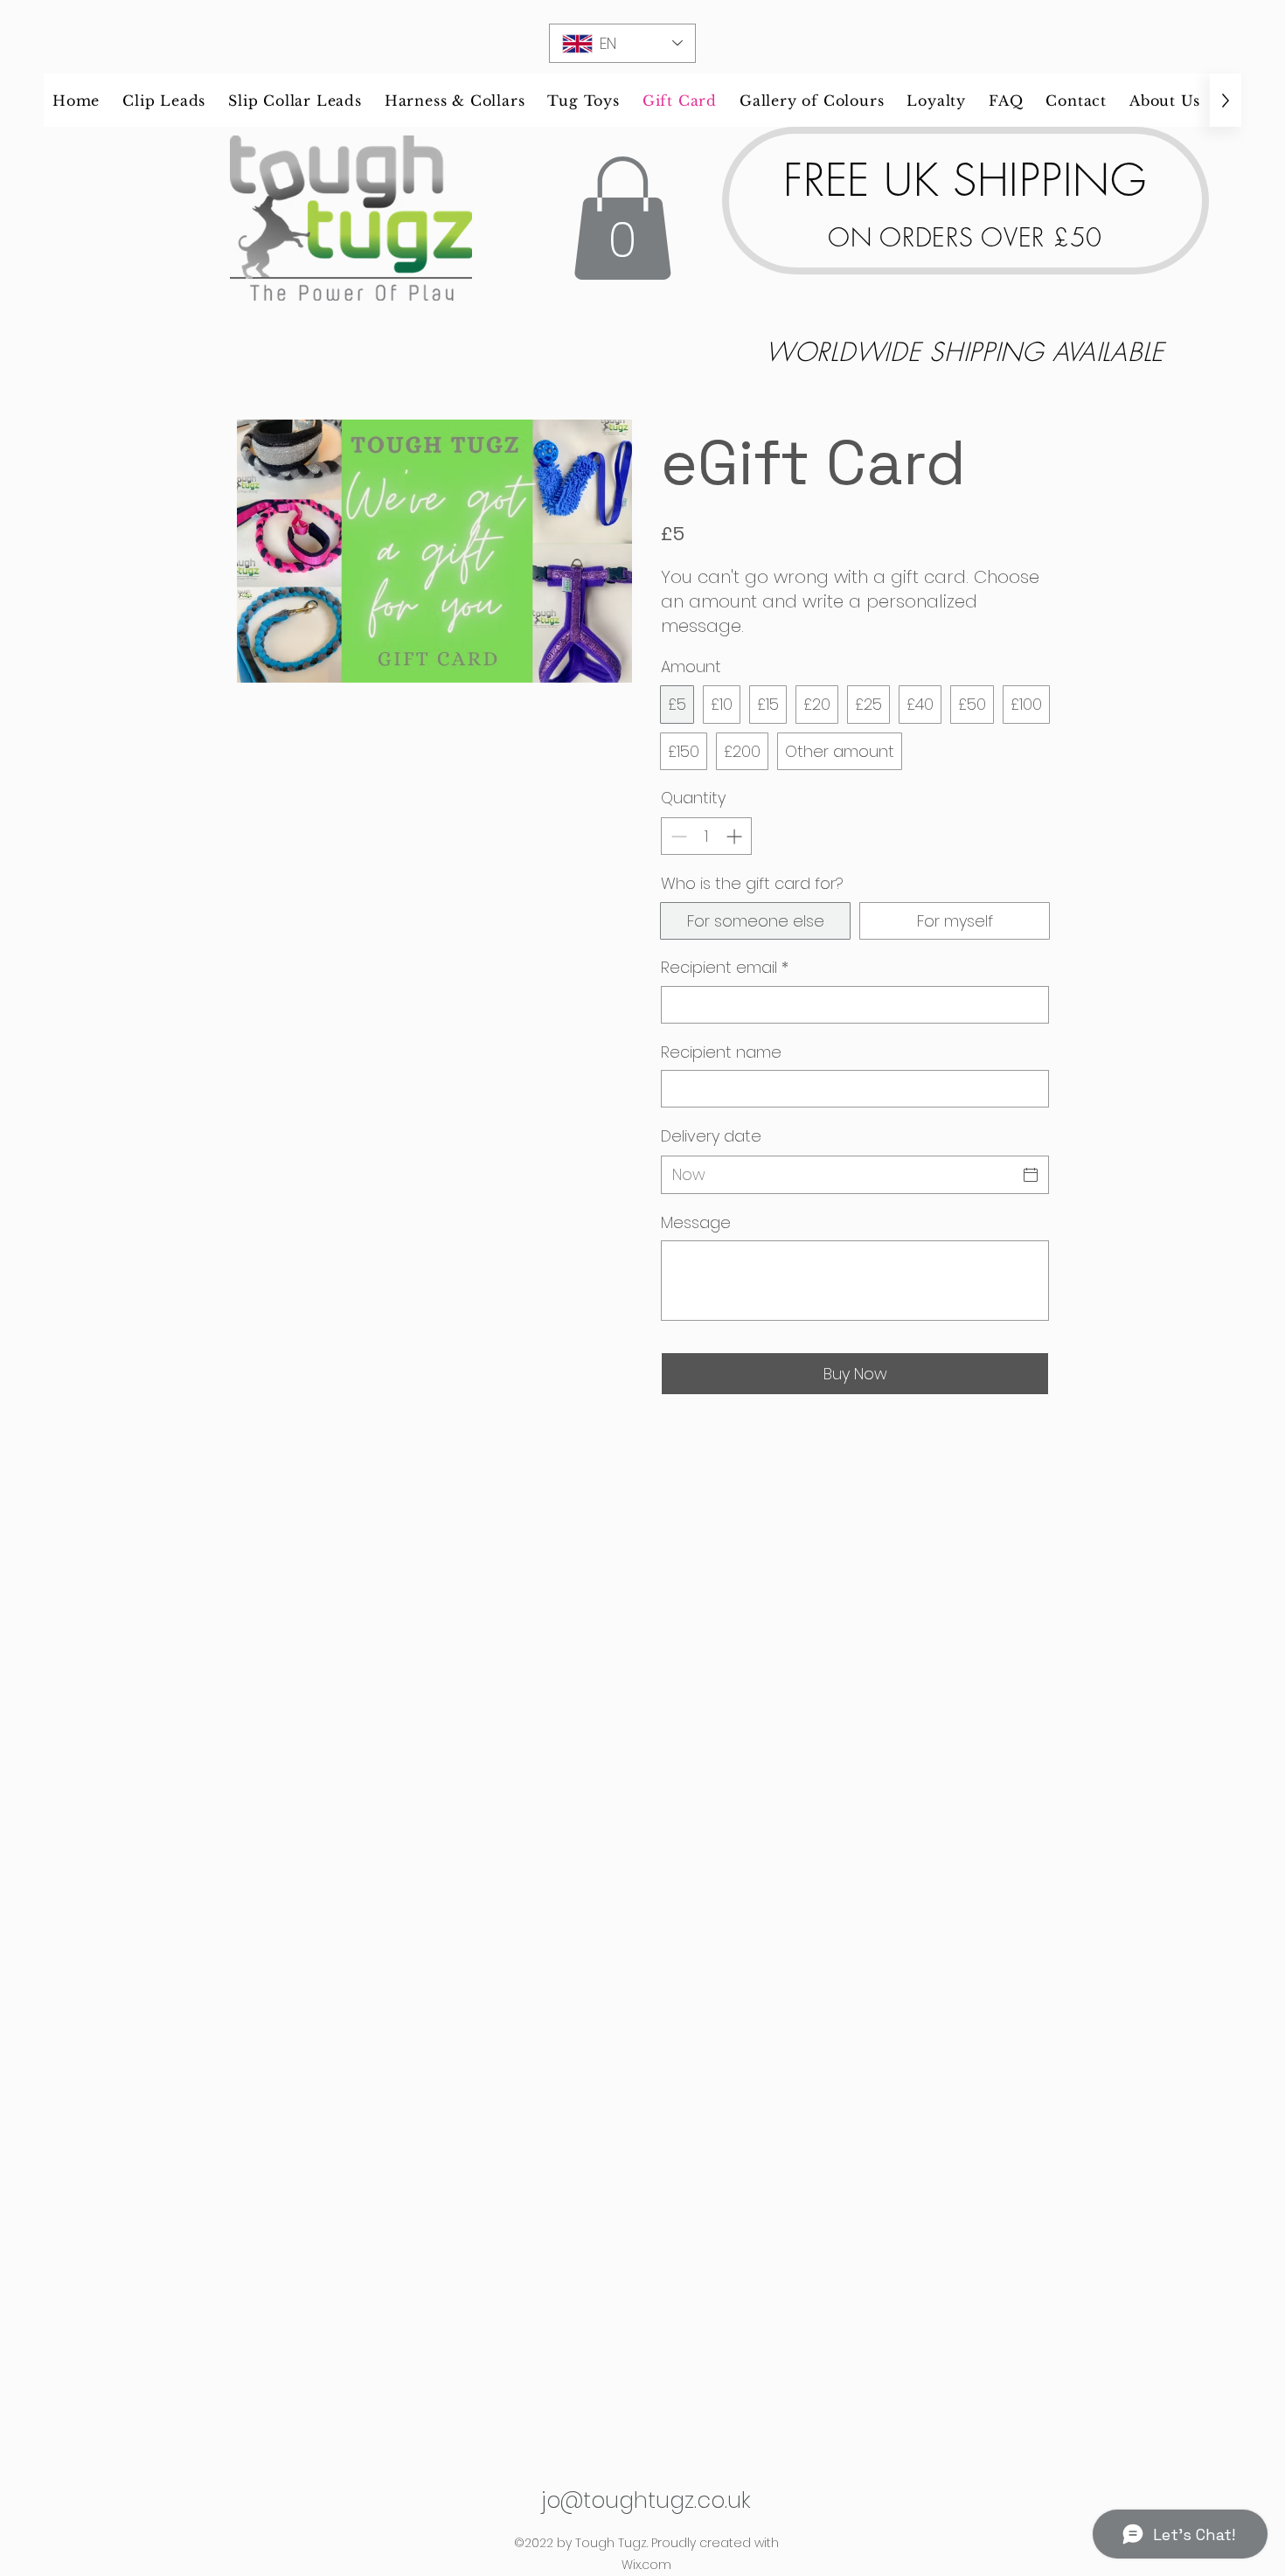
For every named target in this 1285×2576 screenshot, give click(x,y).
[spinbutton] (706, 836)
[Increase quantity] (736, 836)
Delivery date (711, 1136)
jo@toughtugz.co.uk (646, 2500)
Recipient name (721, 1052)
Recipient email (725, 967)
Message (696, 1222)
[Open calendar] (1031, 1175)
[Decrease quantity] (677, 836)
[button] (622, 218)
